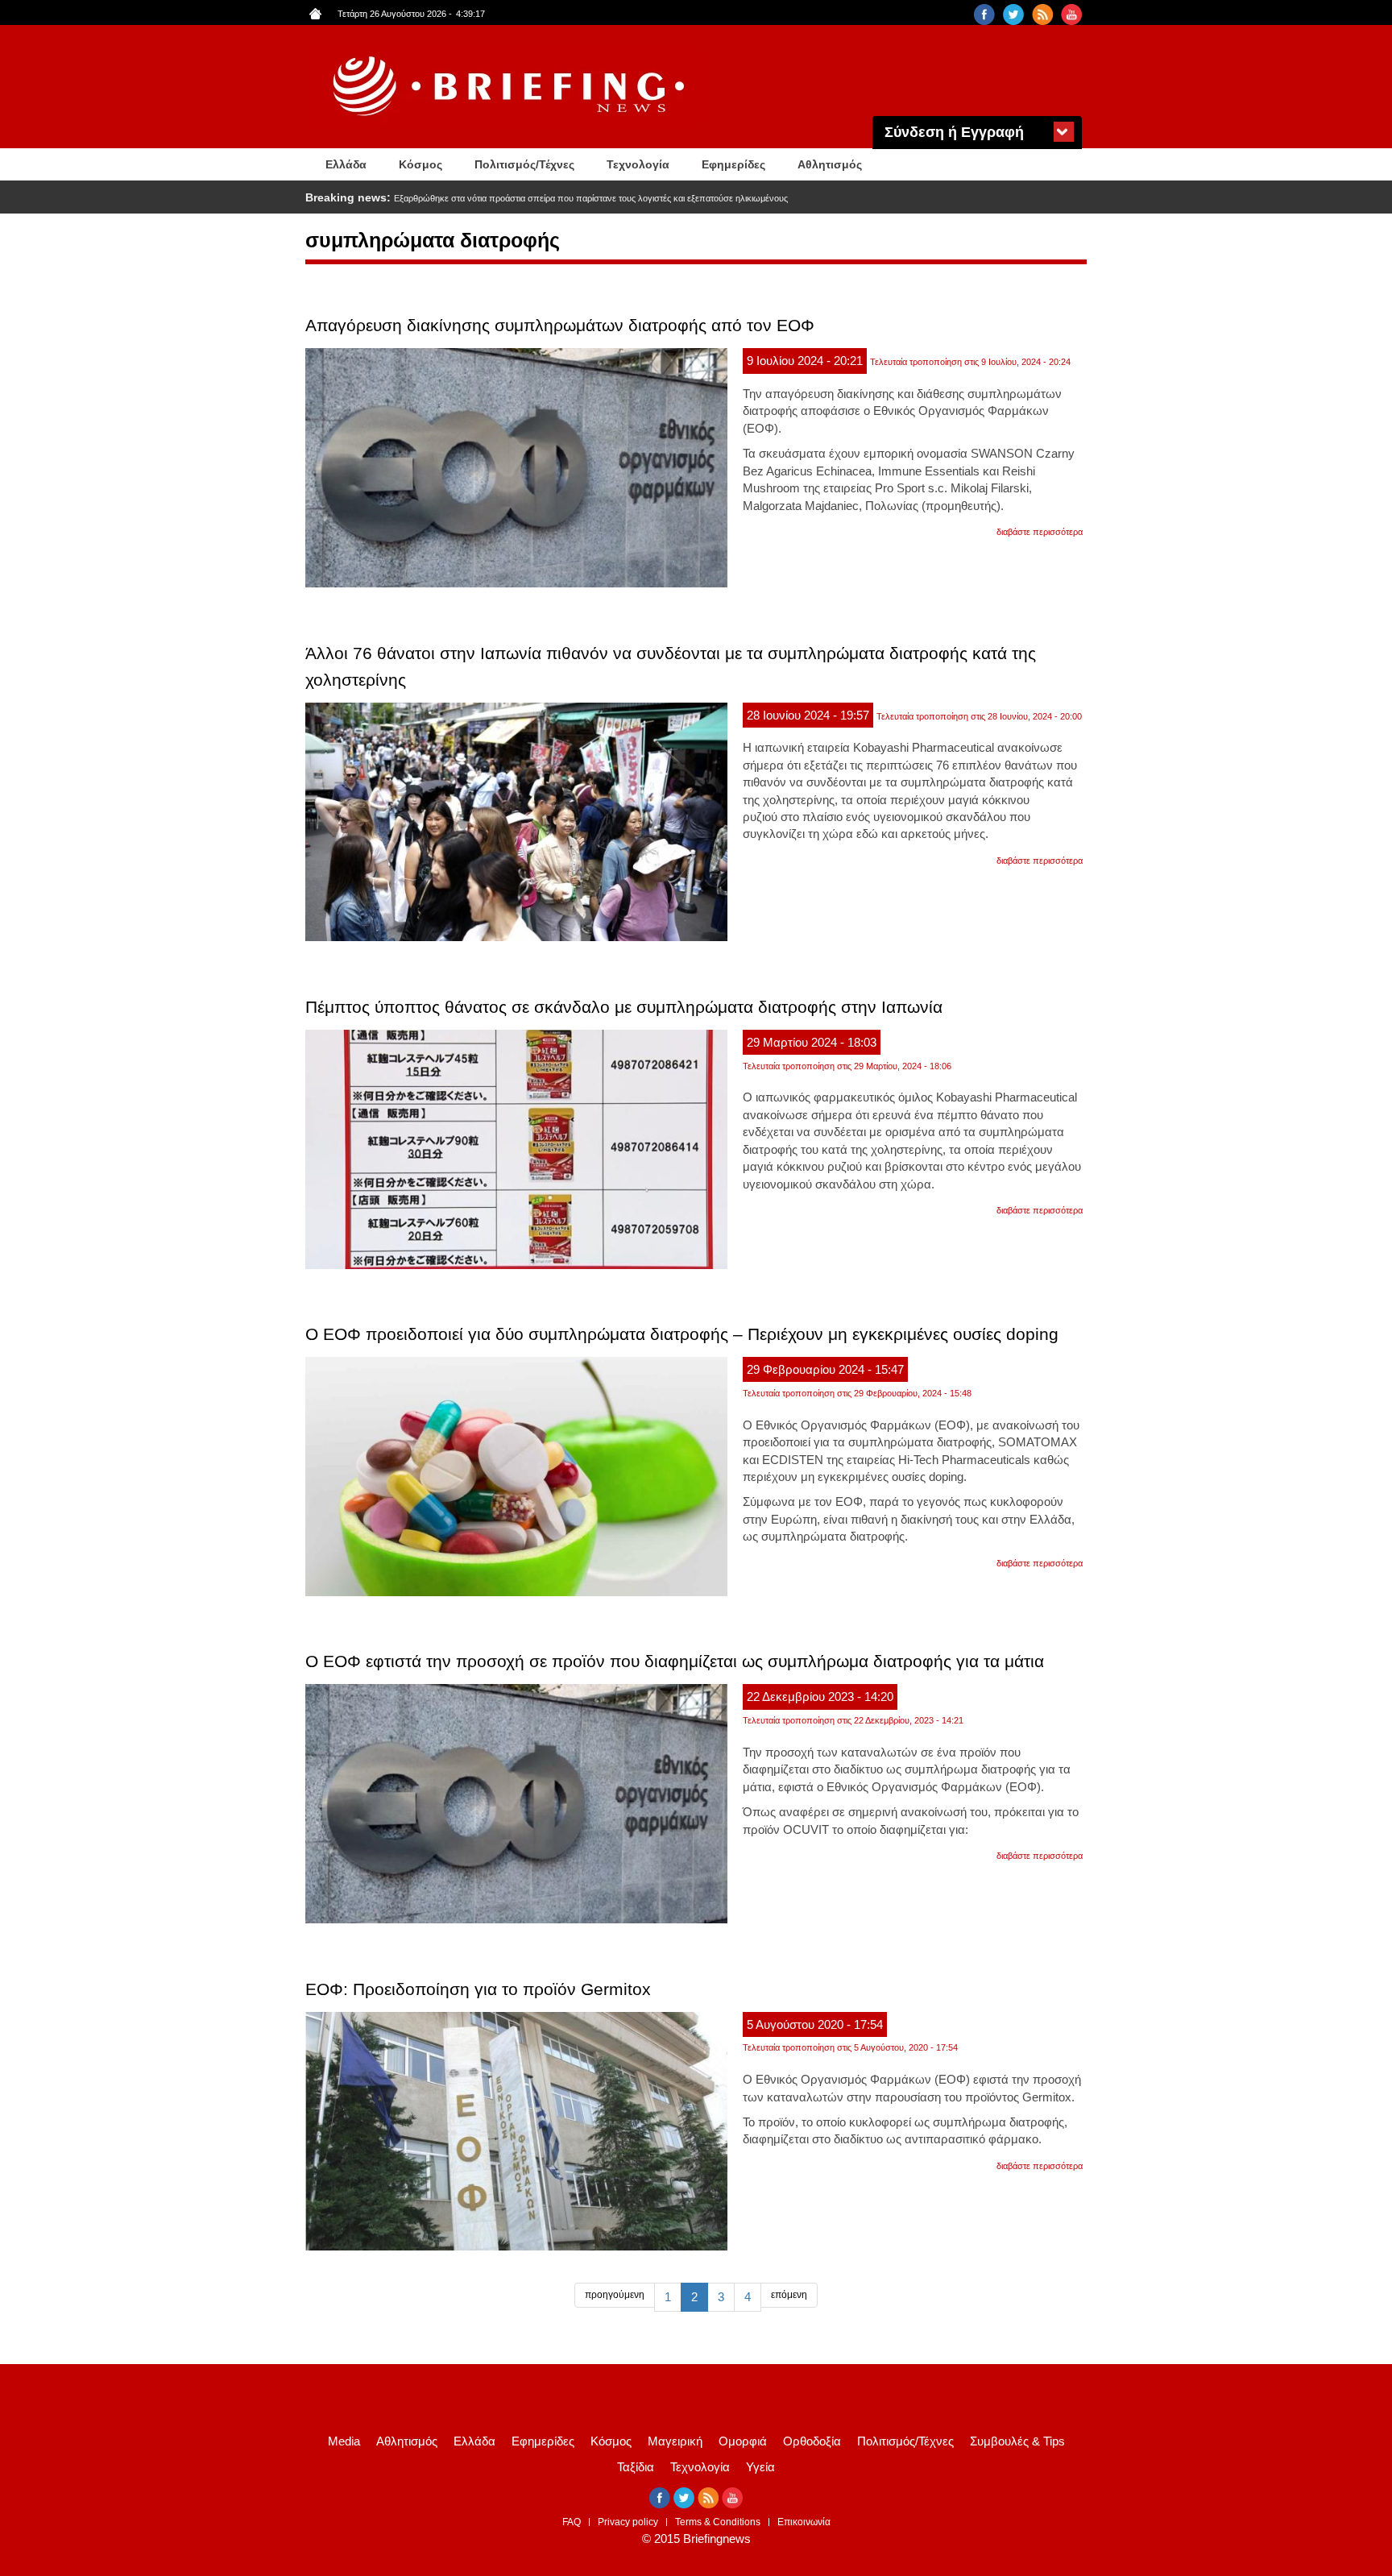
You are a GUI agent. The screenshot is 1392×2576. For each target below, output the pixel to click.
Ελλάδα (346, 164)
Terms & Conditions (718, 2522)
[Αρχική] (511, 87)
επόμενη (789, 2295)
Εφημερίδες (733, 164)
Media (344, 2441)
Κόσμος (420, 164)
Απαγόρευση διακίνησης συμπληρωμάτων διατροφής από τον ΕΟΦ (560, 325)
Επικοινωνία (804, 2522)
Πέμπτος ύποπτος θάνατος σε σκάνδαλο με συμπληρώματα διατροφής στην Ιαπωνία (624, 1007)
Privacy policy (628, 2522)
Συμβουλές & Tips (1017, 2441)
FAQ (572, 2522)
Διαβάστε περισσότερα (1040, 532)
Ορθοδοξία (812, 2441)
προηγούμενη (615, 2295)
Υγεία (760, 2467)
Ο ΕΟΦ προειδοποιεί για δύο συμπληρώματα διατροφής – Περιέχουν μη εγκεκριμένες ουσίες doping (682, 1334)
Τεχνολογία (638, 164)
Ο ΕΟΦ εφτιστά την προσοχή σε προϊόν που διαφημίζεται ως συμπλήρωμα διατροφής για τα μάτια (675, 1661)
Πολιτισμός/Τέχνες (524, 164)
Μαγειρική (675, 2441)
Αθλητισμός (830, 164)
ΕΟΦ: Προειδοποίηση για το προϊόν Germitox (478, 1989)
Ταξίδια (636, 2467)
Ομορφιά (743, 2441)
